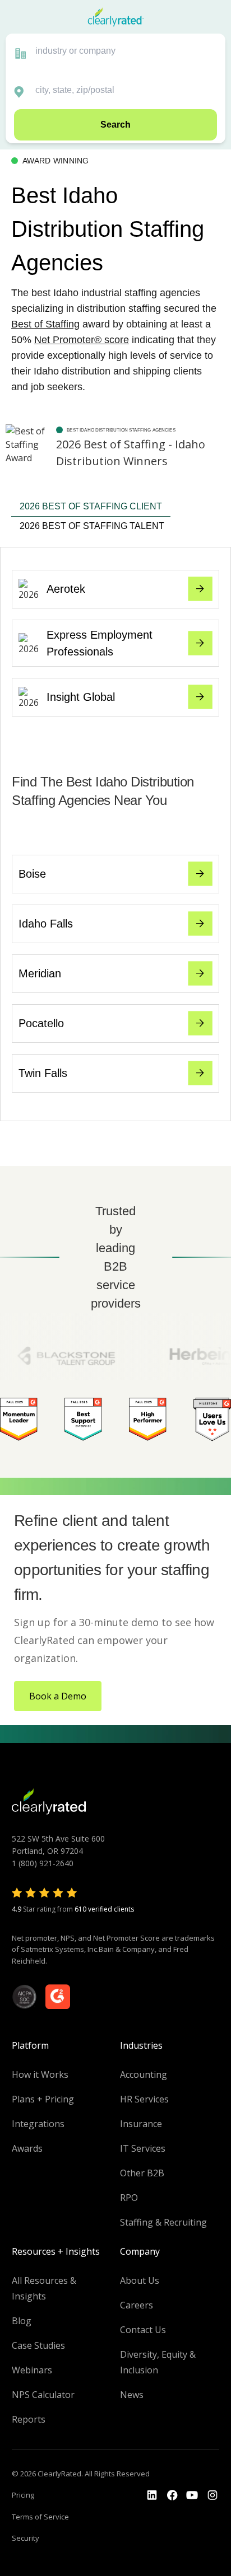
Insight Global (81, 697)
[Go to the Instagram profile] (212, 2495)
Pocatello (41, 1023)
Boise (32, 874)
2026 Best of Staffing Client (91, 506)
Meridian (40, 973)
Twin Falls (43, 1073)
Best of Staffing (45, 324)
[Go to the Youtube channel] (192, 2495)
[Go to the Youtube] (172, 2495)
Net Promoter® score (82, 340)
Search (115, 125)
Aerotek (66, 589)
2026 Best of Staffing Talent (92, 526)
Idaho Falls (46, 924)
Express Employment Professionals (100, 643)
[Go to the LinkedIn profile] (152, 2495)
